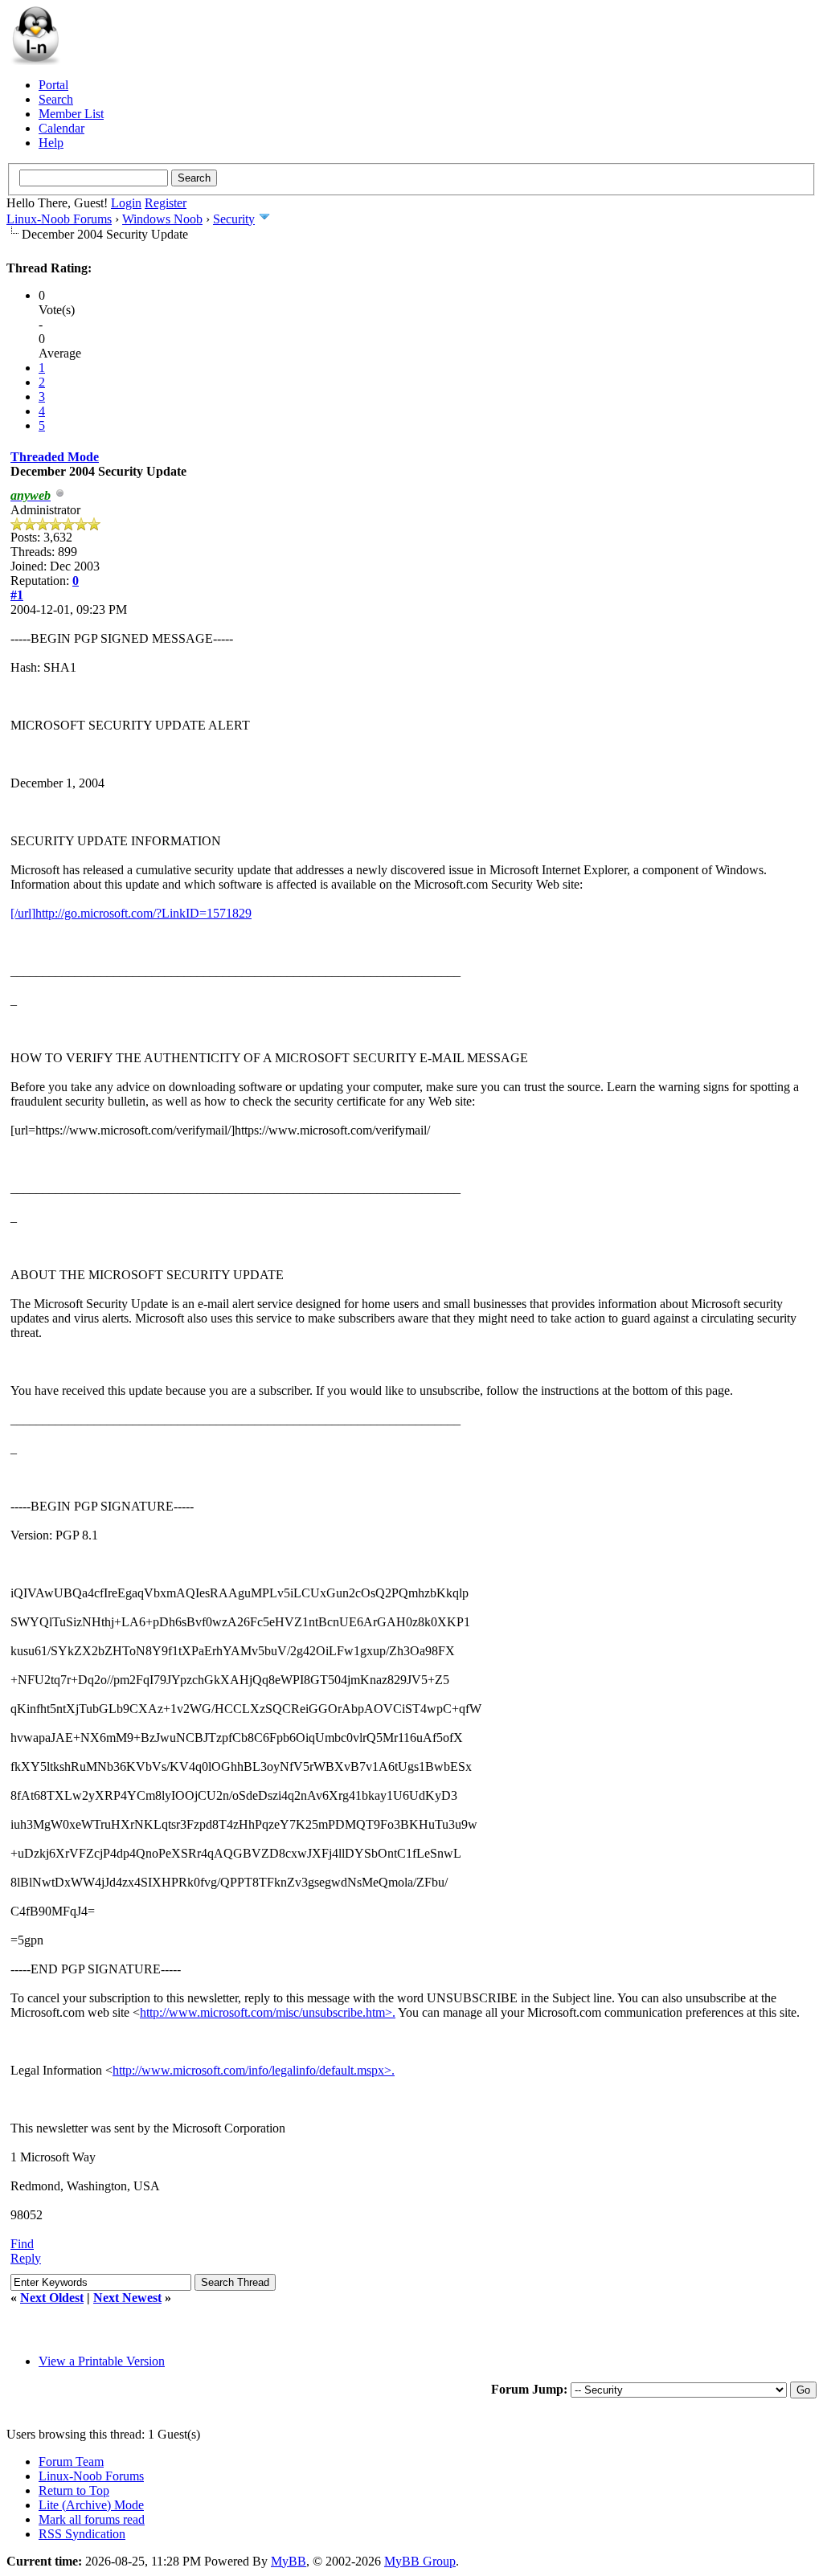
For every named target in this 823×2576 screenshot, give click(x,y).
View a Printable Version (102, 2361)
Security (234, 219)
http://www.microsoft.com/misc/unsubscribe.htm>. (268, 2012)
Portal (53, 85)
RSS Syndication (82, 2534)
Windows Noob (162, 219)
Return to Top (74, 2490)
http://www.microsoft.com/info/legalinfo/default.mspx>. (254, 2070)
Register (166, 203)
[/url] (23, 913)
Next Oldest (52, 2298)
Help (51, 143)
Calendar (61, 128)
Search (56, 99)
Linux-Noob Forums (59, 219)
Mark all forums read (92, 2519)
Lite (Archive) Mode (91, 2505)
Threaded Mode (55, 457)
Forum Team (71, 2462)
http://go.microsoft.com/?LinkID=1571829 (143, 913)
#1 (17, 595)
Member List (71, 114)
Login (126, 203)
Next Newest (127, 2298)
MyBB (289, 2561)
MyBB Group (420, 2561)
